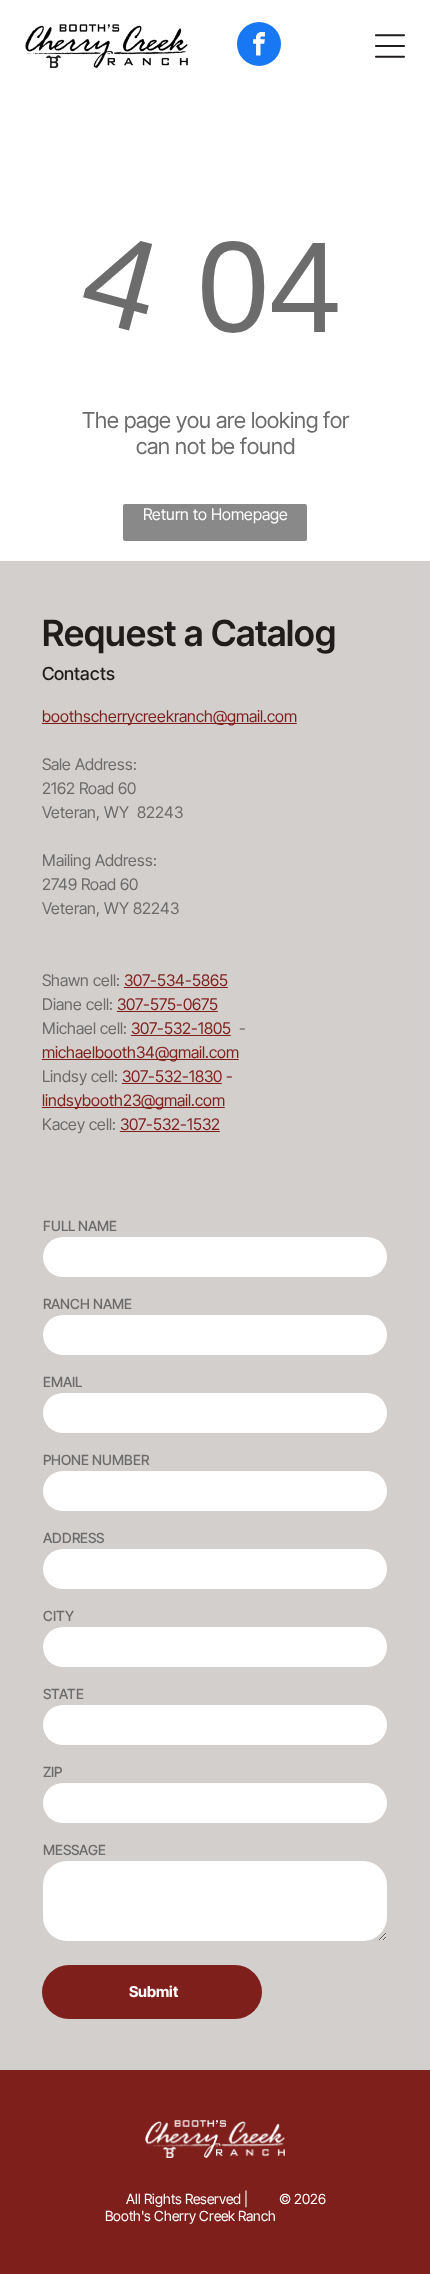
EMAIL (62, 1381)
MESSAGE (74, 1849)
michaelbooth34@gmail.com (140, 1052)
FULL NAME (80, 1225)
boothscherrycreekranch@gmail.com (169, 716)
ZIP (52, 1771)
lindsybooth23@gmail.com (133, 1100)
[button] (390, 46)
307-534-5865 (176, 980)
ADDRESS (73, 1537)
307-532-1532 (170, 1124)
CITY (58, 1615)
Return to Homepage (215, 514)
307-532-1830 (172, 1076)
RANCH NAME (87, 1303)
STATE (63, 1693)
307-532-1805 (181, 1028)
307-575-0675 (167, 1004)
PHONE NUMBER (96, 1459)
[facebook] (259, 46)
